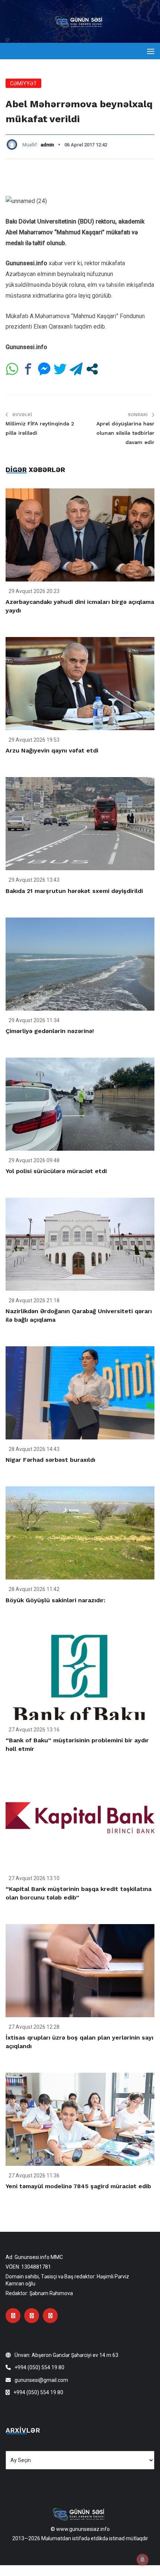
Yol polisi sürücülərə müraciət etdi (56, 1171)
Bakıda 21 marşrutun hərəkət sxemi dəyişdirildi (74, 891)
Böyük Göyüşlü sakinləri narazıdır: (55, 1600)
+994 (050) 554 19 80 (39, 2367)
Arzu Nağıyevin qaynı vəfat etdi (52, 750)
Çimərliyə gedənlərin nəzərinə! (50, 1031)
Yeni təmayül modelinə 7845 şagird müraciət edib (78, 2186)
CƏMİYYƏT (23, 83)
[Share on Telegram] (76, 369)
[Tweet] (60, 369)
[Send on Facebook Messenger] (44, 369)
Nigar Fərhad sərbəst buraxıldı (50, 1460)
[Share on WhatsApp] (12, 369)
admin (47, 145)
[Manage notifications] (143, 2560)
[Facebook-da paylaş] (28, 369)
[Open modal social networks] (92, 369)
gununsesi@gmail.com (41, 2380)
